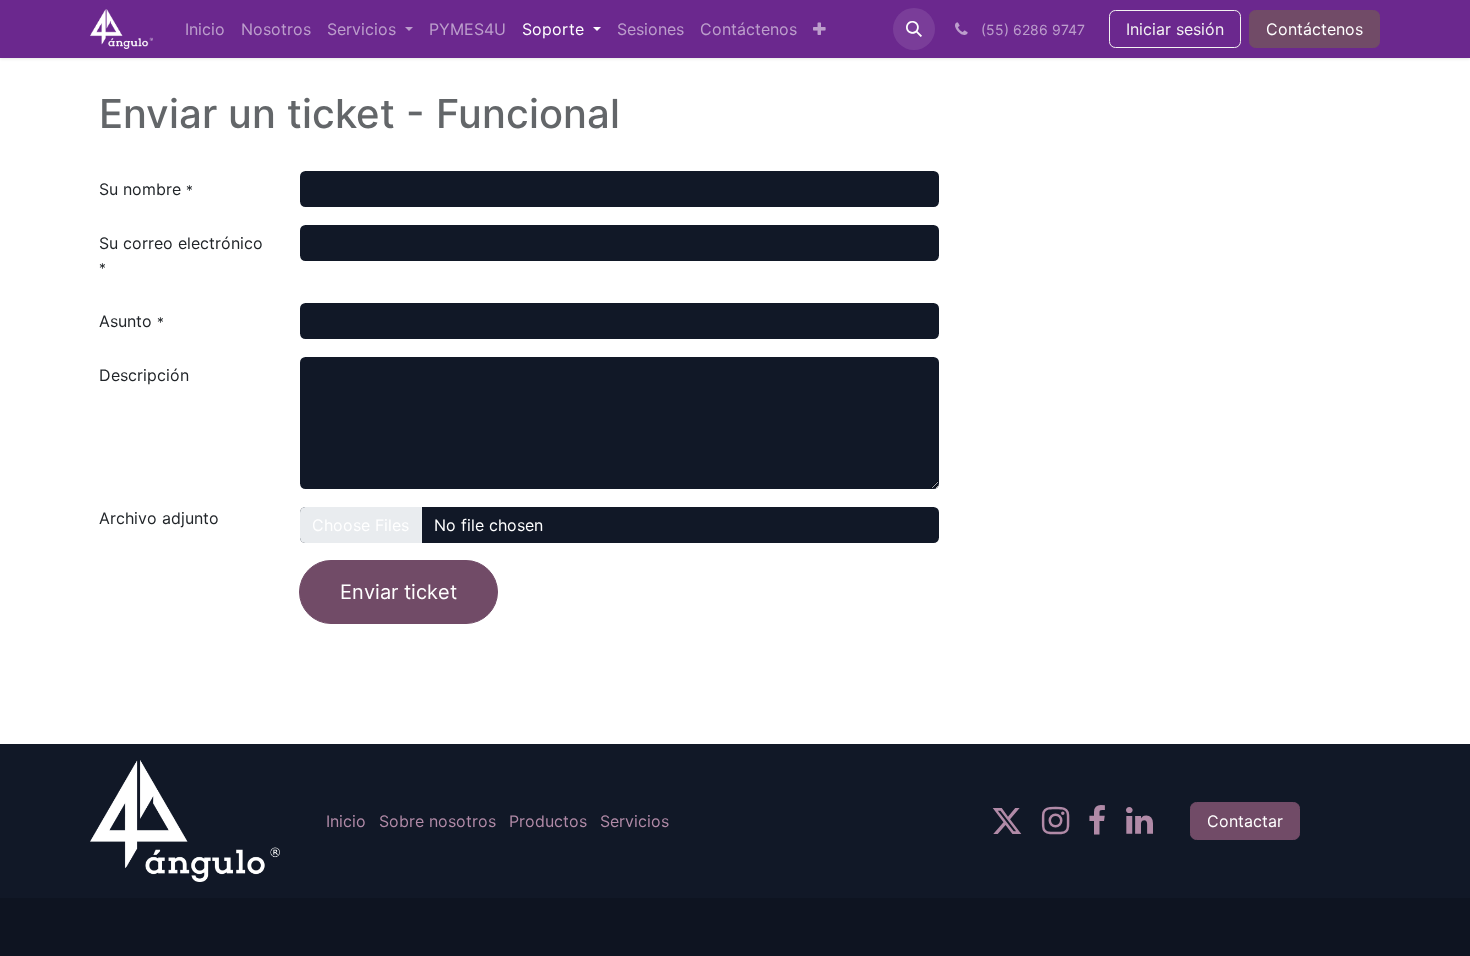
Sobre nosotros (437, 821)
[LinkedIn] (1139, 821)
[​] (1007, 821)
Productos (548, 821)
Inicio (346, 821)
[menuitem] (205, 29)
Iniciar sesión (1175, 29)
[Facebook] (1097, 821)
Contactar (1245, 821)
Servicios (634, 821)
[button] (914, 29)
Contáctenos (1314, 29)
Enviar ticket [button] (398, 592)
